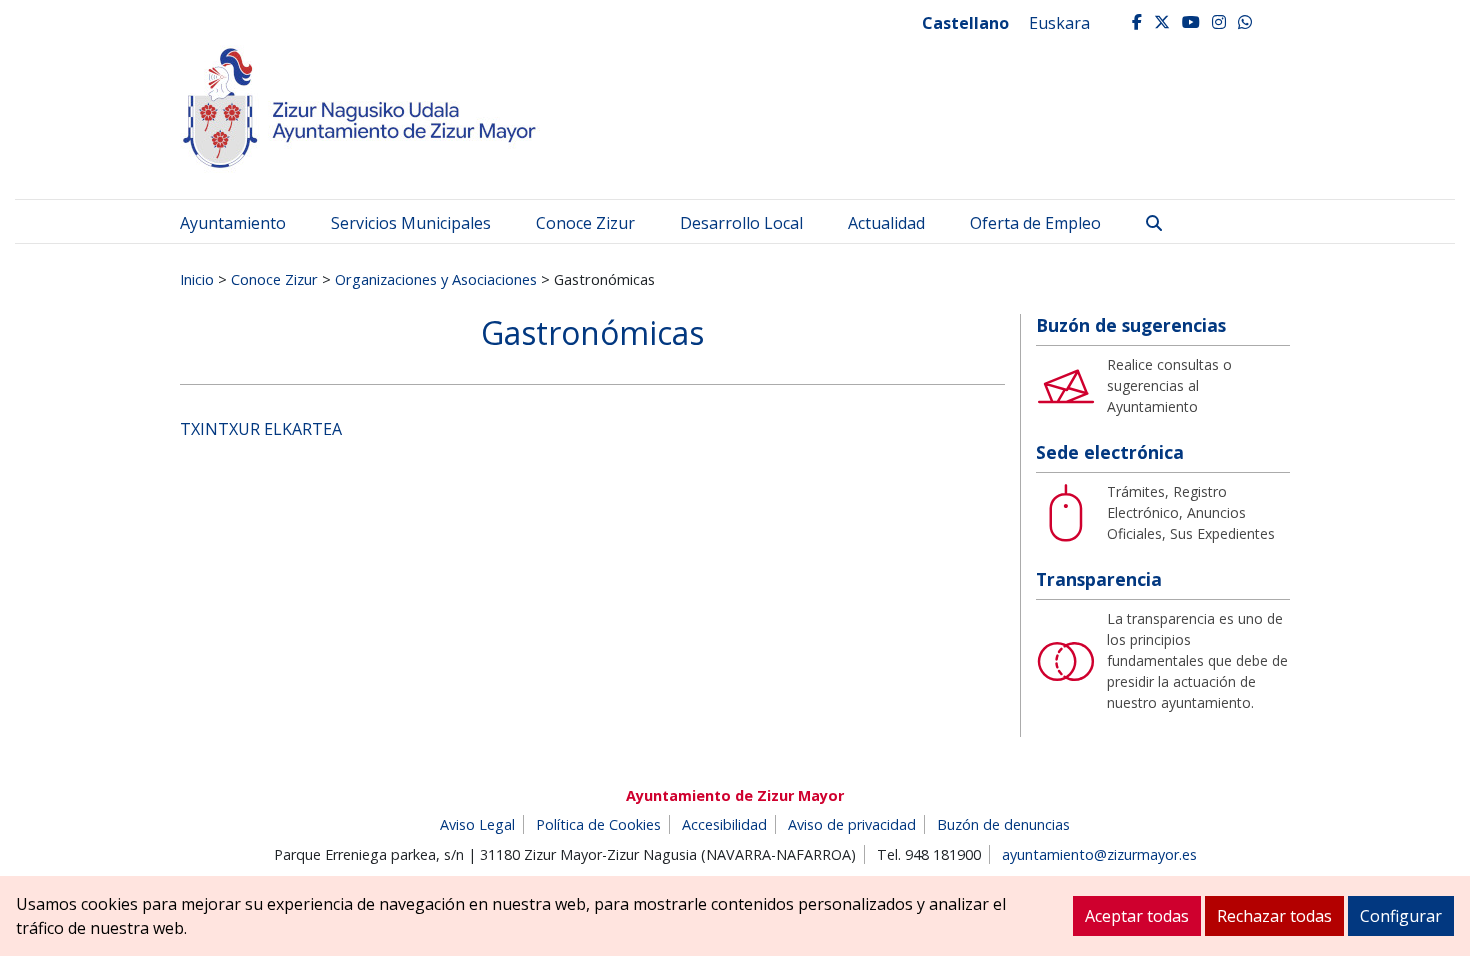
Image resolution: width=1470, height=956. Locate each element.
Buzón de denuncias (1003, 824)
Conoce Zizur (585, 223)
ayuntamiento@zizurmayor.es (1099, 854)
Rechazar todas (1274, 916)
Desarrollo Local (741, 223)
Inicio (197, 279)
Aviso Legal (477, 824)
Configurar (1401, 916)
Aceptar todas (1137, 916)
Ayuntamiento (233, 223)
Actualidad (886, 223)
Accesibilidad (724, 824)
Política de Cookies (598, 824)
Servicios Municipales (411, 223)
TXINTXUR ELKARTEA (261, 429)
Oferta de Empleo (1035, 223)
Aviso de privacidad (852, 824)
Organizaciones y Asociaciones (436, 279)
